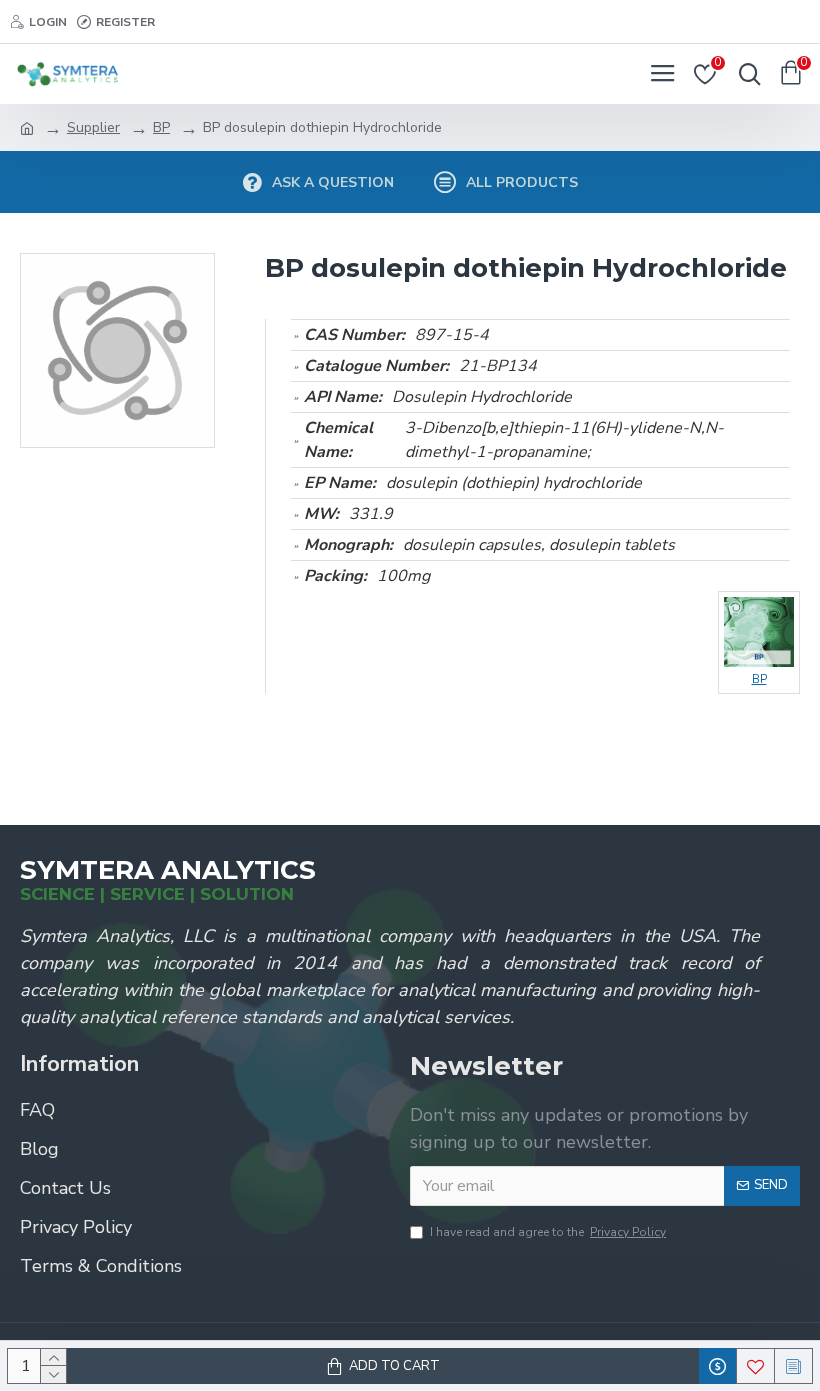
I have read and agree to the (548, 1232)
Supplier (93, 127)
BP (161, 127)
